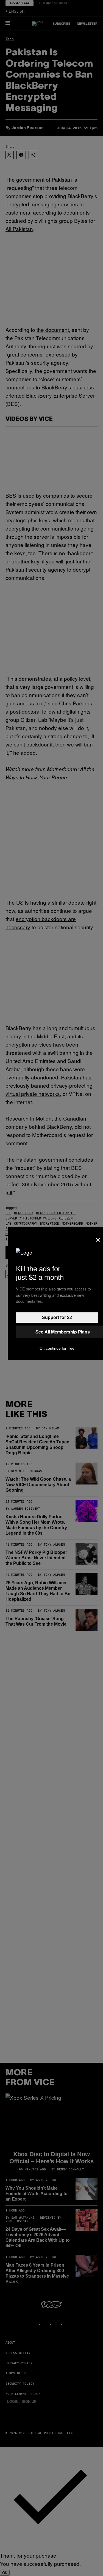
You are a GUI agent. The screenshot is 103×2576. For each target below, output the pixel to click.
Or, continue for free (57, 1348)
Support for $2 (57, 1317)
